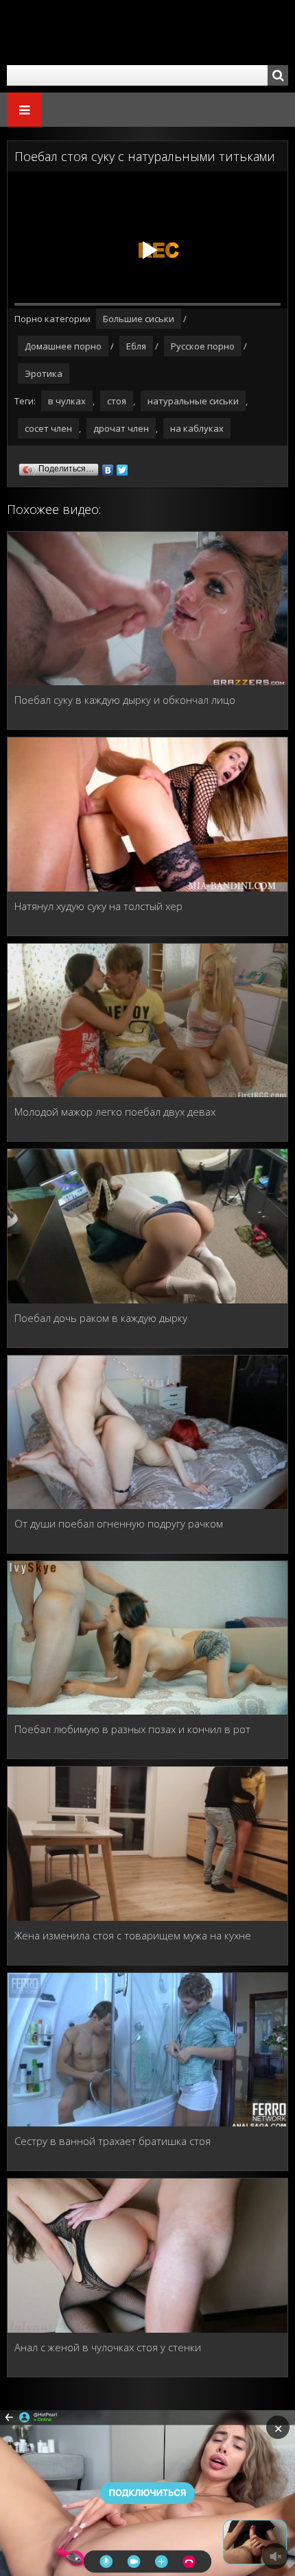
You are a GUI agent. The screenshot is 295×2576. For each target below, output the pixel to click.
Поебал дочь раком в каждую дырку (101, 1318)
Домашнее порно (63, 346)
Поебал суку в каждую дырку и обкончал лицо (125, 700)
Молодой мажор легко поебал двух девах (115, 1112)
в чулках (67, 401)
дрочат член (121, 428)
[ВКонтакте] (108, 467)
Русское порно (203, 346)
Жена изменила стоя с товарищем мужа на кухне (133, 1935)
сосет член (48, 428)
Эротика (44, 373)
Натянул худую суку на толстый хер (98, 906)
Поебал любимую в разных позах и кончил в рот (132, 1729)
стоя (117, 401)
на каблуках (197, 428)
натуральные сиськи (193, 401)
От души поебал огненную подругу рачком (119, 1523)
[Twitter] (122, 467)
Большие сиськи (139, 319)
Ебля (136, 346)
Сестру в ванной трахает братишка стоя (113, 2141)
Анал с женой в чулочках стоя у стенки (108, 2347)
